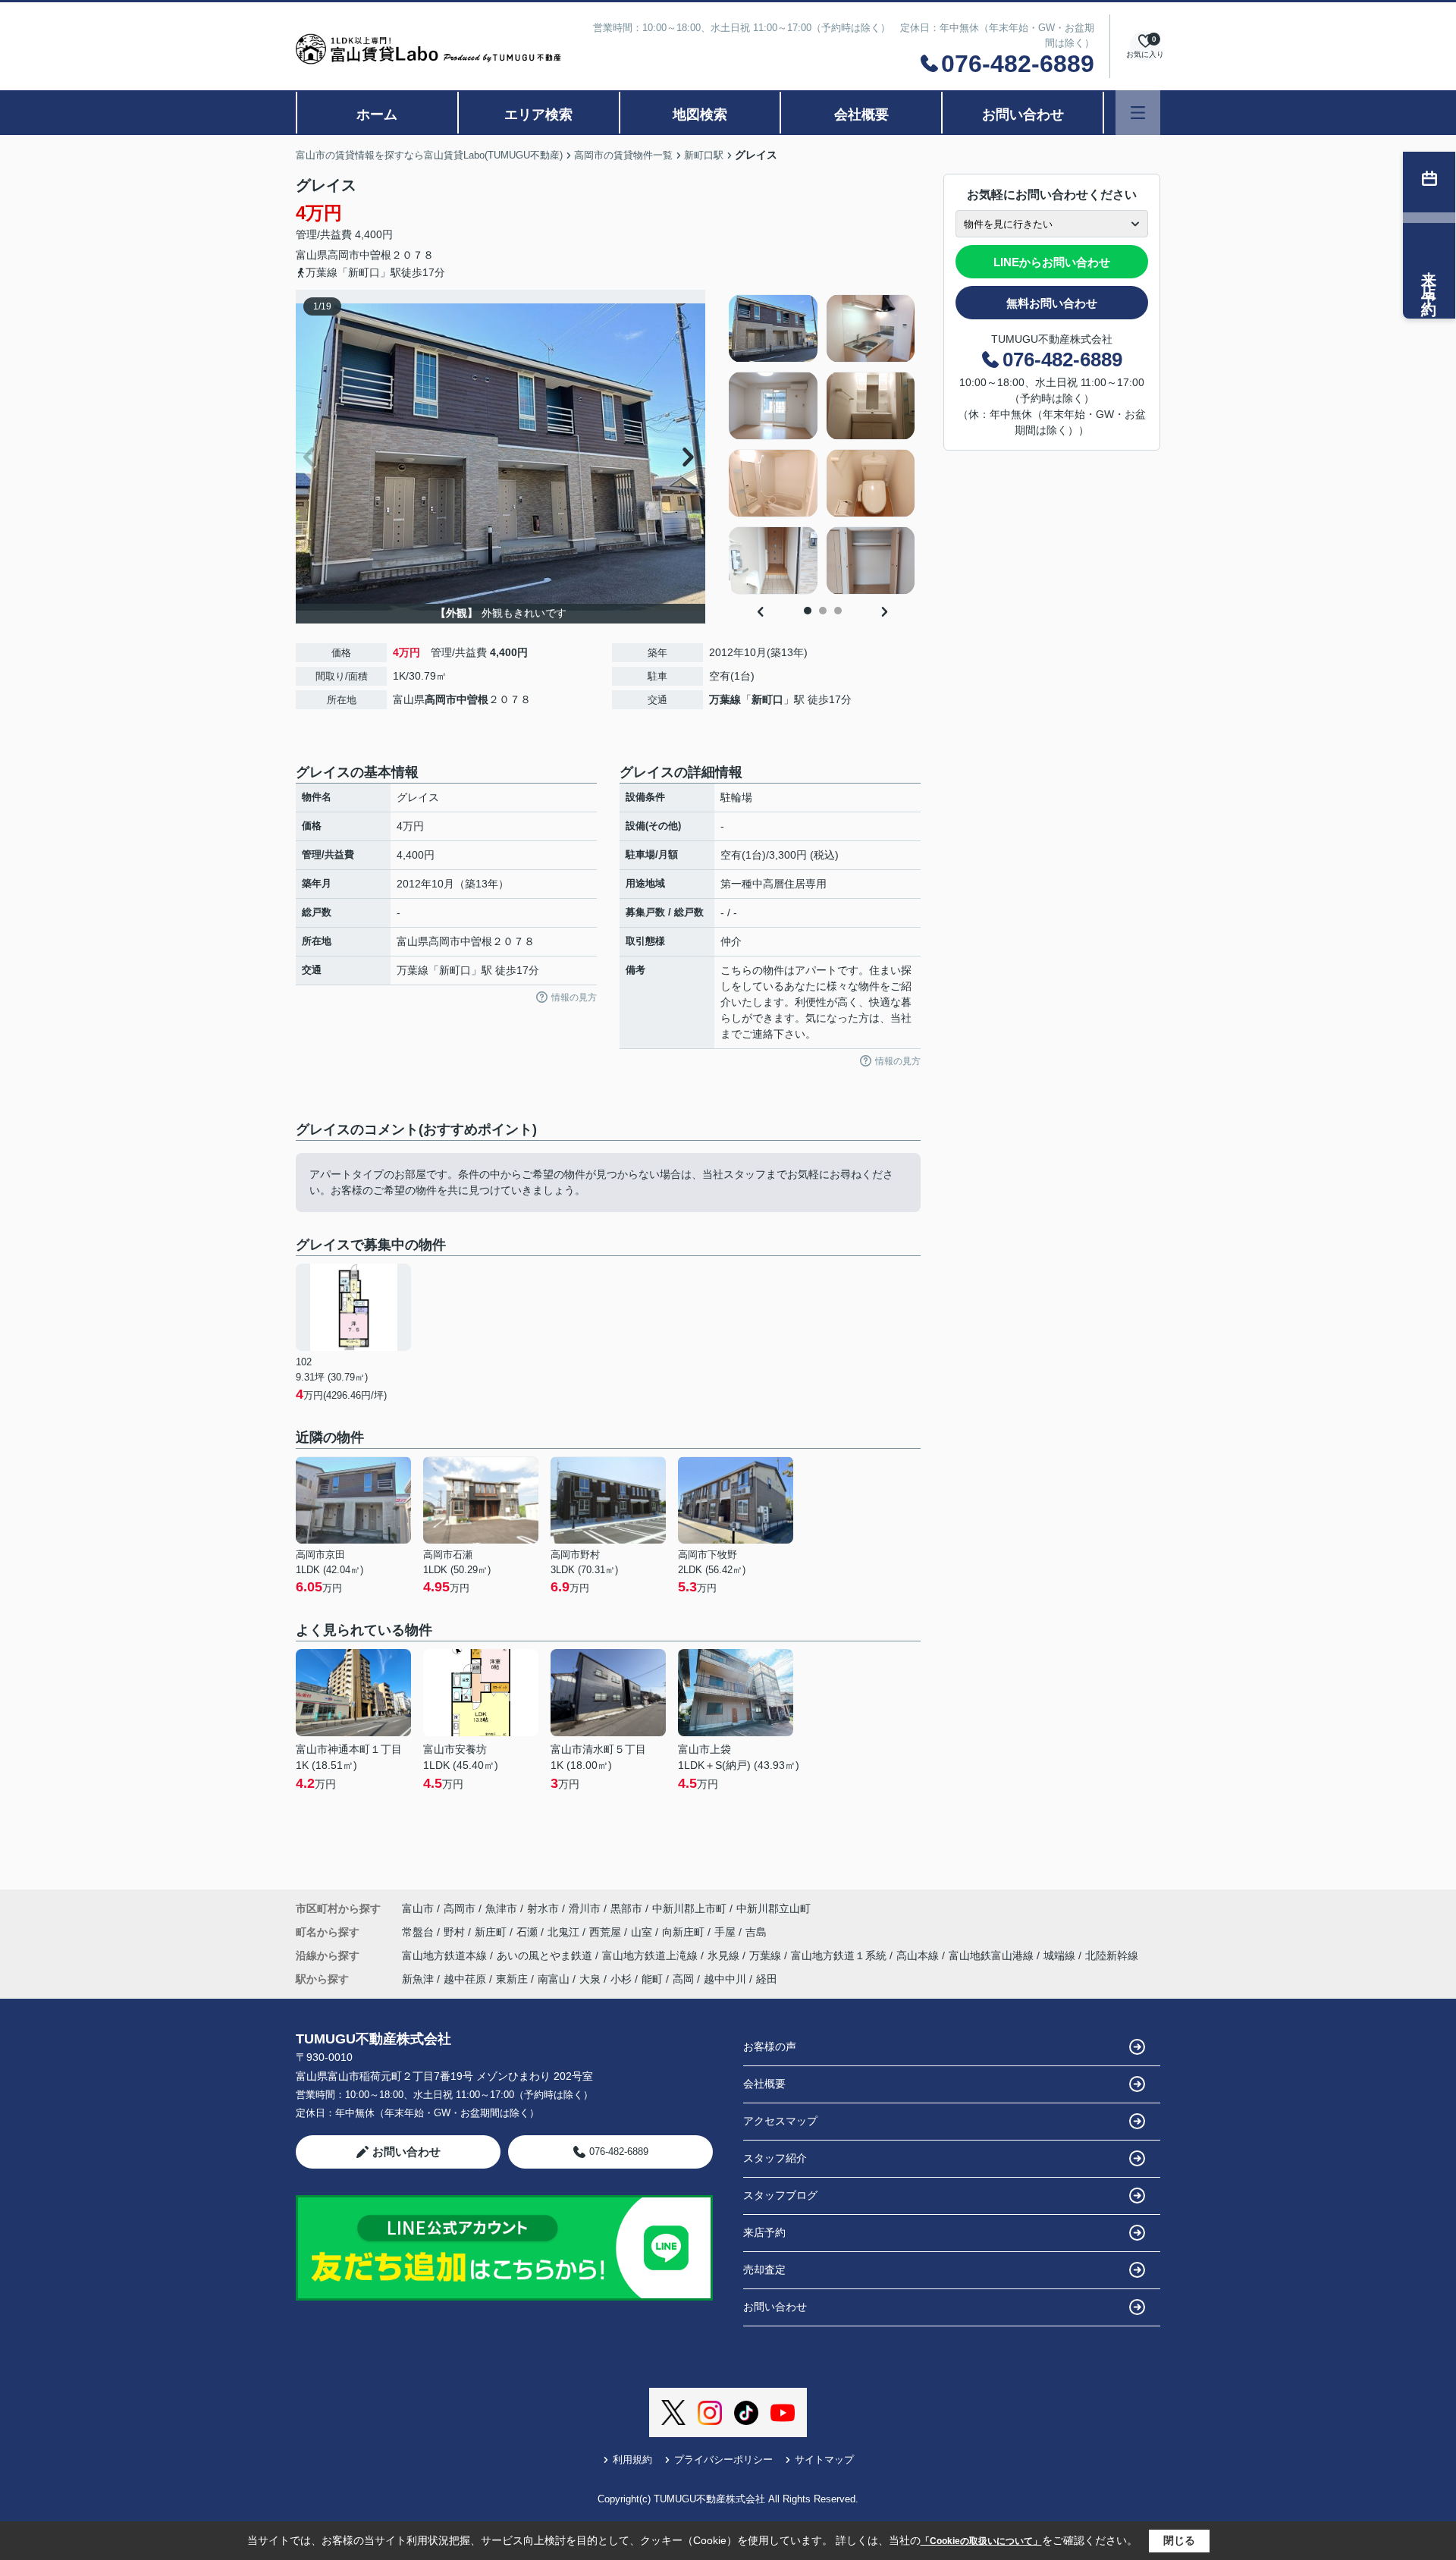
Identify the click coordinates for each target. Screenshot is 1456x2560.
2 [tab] (823, 611)
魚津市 (501, 1908)
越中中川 (725, 1979)
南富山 (554, 1979)
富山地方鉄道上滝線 (651, 1955)
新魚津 (418, 1979)
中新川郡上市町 (689, 1908)
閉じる (1179, 2540)
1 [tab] (808, 611)
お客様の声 (770, 2046)
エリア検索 (538, 115)
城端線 (1061, 1955)
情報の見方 (574, 997)
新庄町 (492, 1932)
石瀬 (529, 1932)
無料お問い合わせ (1052, 303)
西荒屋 (607, 1932)
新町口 (767, 699)
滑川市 (585, 1908)
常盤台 (419, 1932)
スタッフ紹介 (775, 2158)
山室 (643, 1932)
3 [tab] (838, 611)
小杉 (621, 1979)
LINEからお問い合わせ (1052, 262)
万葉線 (725, 699)
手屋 (726, 1932)
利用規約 (632, 2459)
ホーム (377, 115)
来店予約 (764, 2232)
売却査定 (764, 2269)
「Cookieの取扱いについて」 (981, 2541)
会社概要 (861, 115)
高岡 (683, 1979)
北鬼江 (565, 1932)
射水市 (543, 1908)
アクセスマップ (780, 2121)
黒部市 (626, 1908)
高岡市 (344, 255)
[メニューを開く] (1138, 113)
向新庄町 (685, 1932)
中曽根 (375, 255)
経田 (767, 1979)
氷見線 (725, 1955)
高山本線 (919, 1955)
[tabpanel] (822, 444)
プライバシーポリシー (723, 2459)
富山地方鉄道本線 (446, 1955)
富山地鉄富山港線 (993, 1955)
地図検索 (700, 115)
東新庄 (512, 1979)
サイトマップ (824, 2459)
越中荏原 (465, 1979)
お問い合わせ (1023, 115)
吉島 (756, 1932)
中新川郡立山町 (773, 1908)
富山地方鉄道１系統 (840, 1955)
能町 (652, 1979)
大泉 (590, 1979)
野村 (456, 1932)
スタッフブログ (780, 2195)
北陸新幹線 (1112, 1955)
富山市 (418, 1908)
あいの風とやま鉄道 (546, 1955)
